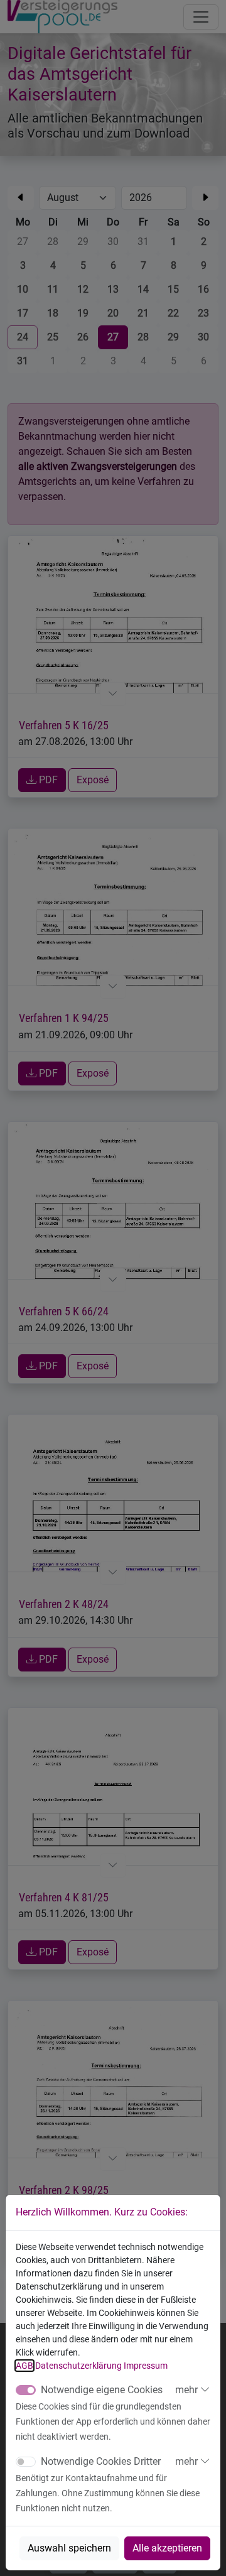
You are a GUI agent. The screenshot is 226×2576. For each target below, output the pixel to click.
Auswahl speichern (69, 2548)
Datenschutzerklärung (78, 2366)
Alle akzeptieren (167, 2548)
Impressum (146, 2366)
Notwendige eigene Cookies (102, 2390)
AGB (24, 2366)
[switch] (26, 2462)
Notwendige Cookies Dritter (101, 2461)
